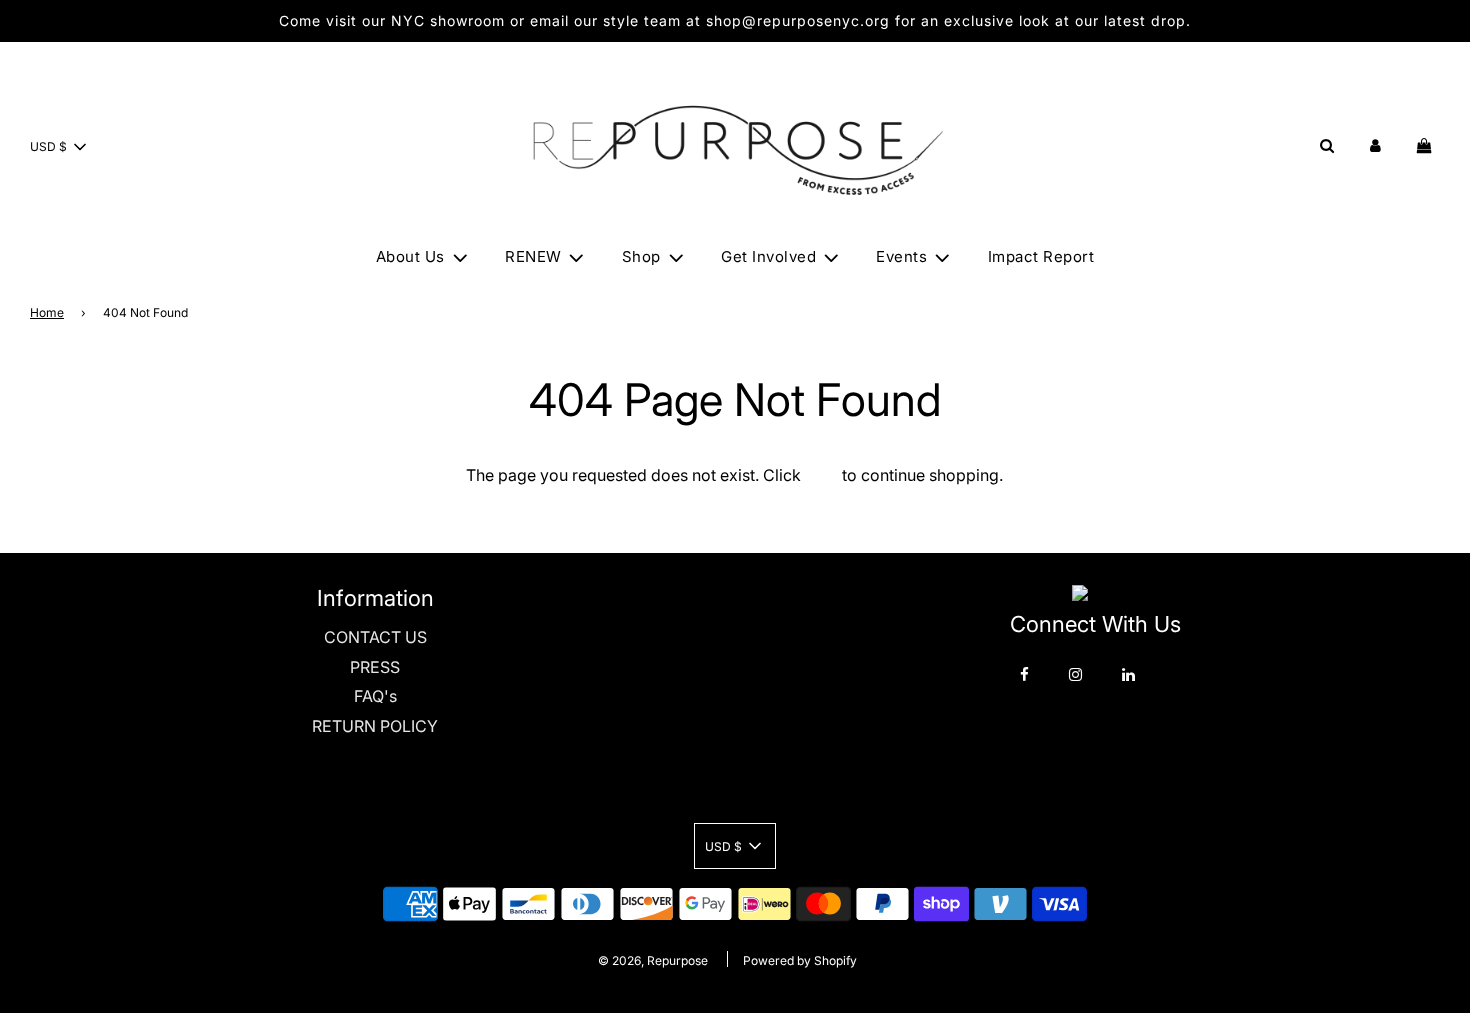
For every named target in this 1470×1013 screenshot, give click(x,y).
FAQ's (375, 696)
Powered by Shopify (800, 960)
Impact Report (1041, 256)
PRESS (375, 667)
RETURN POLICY (375, 726)
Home (47, 312)
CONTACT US (375, 637)
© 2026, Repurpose (653, 960)
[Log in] (1375, 145)
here (821, 475)
